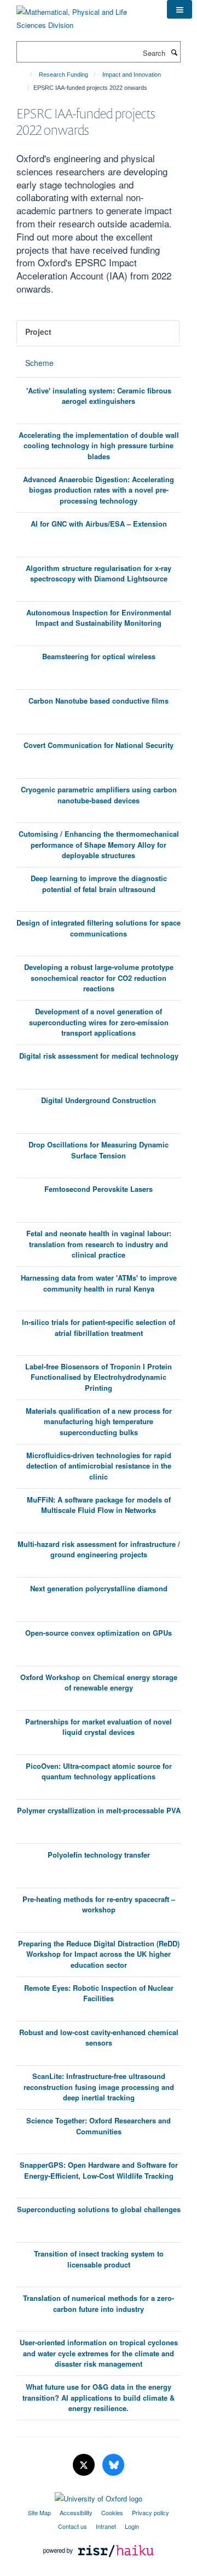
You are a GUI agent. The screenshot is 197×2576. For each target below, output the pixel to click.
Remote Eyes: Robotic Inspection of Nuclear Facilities (99, 1993)
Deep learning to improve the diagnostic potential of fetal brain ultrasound (99, 884)
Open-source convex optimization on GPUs (99, 1633)
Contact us (73, 2526)
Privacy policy (150, 2512)
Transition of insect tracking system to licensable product (99, 2259)
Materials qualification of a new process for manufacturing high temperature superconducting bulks (99, 1421)
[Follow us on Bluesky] (113, 2465)
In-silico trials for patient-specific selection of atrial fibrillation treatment (99, 1327)
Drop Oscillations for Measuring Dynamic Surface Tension (99, 1150)
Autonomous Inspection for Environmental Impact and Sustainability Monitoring (99, 618)
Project (38, 332)
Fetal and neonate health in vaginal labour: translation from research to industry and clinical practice (99, 1244)
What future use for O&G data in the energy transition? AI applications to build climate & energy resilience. (99, 2397)
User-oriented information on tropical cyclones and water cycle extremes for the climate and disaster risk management (99, 2353)
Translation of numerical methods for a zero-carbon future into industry (99, 2303)
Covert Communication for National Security (99, 745)
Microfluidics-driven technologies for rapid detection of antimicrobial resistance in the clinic (99, 1466)
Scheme (39, 363)
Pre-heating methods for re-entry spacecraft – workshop (99, 1904)
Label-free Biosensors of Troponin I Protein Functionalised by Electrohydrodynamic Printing (99, 1377)
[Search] (174, 52)
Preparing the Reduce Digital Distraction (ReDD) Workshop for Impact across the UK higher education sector (99, 1954)
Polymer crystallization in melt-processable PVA (99, 1810)
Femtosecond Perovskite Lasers (99, 1189)
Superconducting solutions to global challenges (99, 2209)
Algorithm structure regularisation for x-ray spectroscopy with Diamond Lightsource (99, 573)
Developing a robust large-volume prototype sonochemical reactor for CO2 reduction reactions (99, 978)
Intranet (106, 2526)
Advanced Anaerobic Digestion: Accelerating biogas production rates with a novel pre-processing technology (99, 490)
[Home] (26, 75)
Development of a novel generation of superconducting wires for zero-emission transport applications (99, 1022)
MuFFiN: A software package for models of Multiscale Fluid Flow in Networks (99, 1505)
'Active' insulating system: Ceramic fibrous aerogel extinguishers (99, 396)
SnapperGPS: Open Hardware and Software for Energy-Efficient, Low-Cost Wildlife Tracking (99, 2170)
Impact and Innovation (132, 75)
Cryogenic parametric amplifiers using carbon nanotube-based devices (99, 795)
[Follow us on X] (85, 2465)
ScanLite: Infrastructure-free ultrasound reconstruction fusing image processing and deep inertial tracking (99, 2087)
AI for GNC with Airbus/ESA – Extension (99, 524)
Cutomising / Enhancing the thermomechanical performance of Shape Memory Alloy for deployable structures (99, 844)
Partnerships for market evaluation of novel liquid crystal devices (99, 1727)
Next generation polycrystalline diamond (99, 1588)
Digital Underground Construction (99, 1100)
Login (132, 2526)
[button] (179, 9)
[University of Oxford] (99, 2496)
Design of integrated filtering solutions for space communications (99, 928)
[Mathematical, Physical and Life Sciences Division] (83, 15)
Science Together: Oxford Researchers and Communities (99, 2126)
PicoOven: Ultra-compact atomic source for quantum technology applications (99, 1771)
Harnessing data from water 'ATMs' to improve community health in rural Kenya (99, 1283)
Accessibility (76, 2512)
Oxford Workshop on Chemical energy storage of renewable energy (99, 1683)
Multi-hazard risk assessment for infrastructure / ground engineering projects (99, 1549)
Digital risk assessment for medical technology (99, 1056)
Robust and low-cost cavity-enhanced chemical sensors (99, 2038)
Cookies (112, 2512)
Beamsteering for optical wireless (99, 656)
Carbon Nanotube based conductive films (99, 701)
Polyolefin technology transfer (99, 1855)
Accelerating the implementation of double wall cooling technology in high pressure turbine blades (99, 445)
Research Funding (63, 75)
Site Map (39, 2512)
